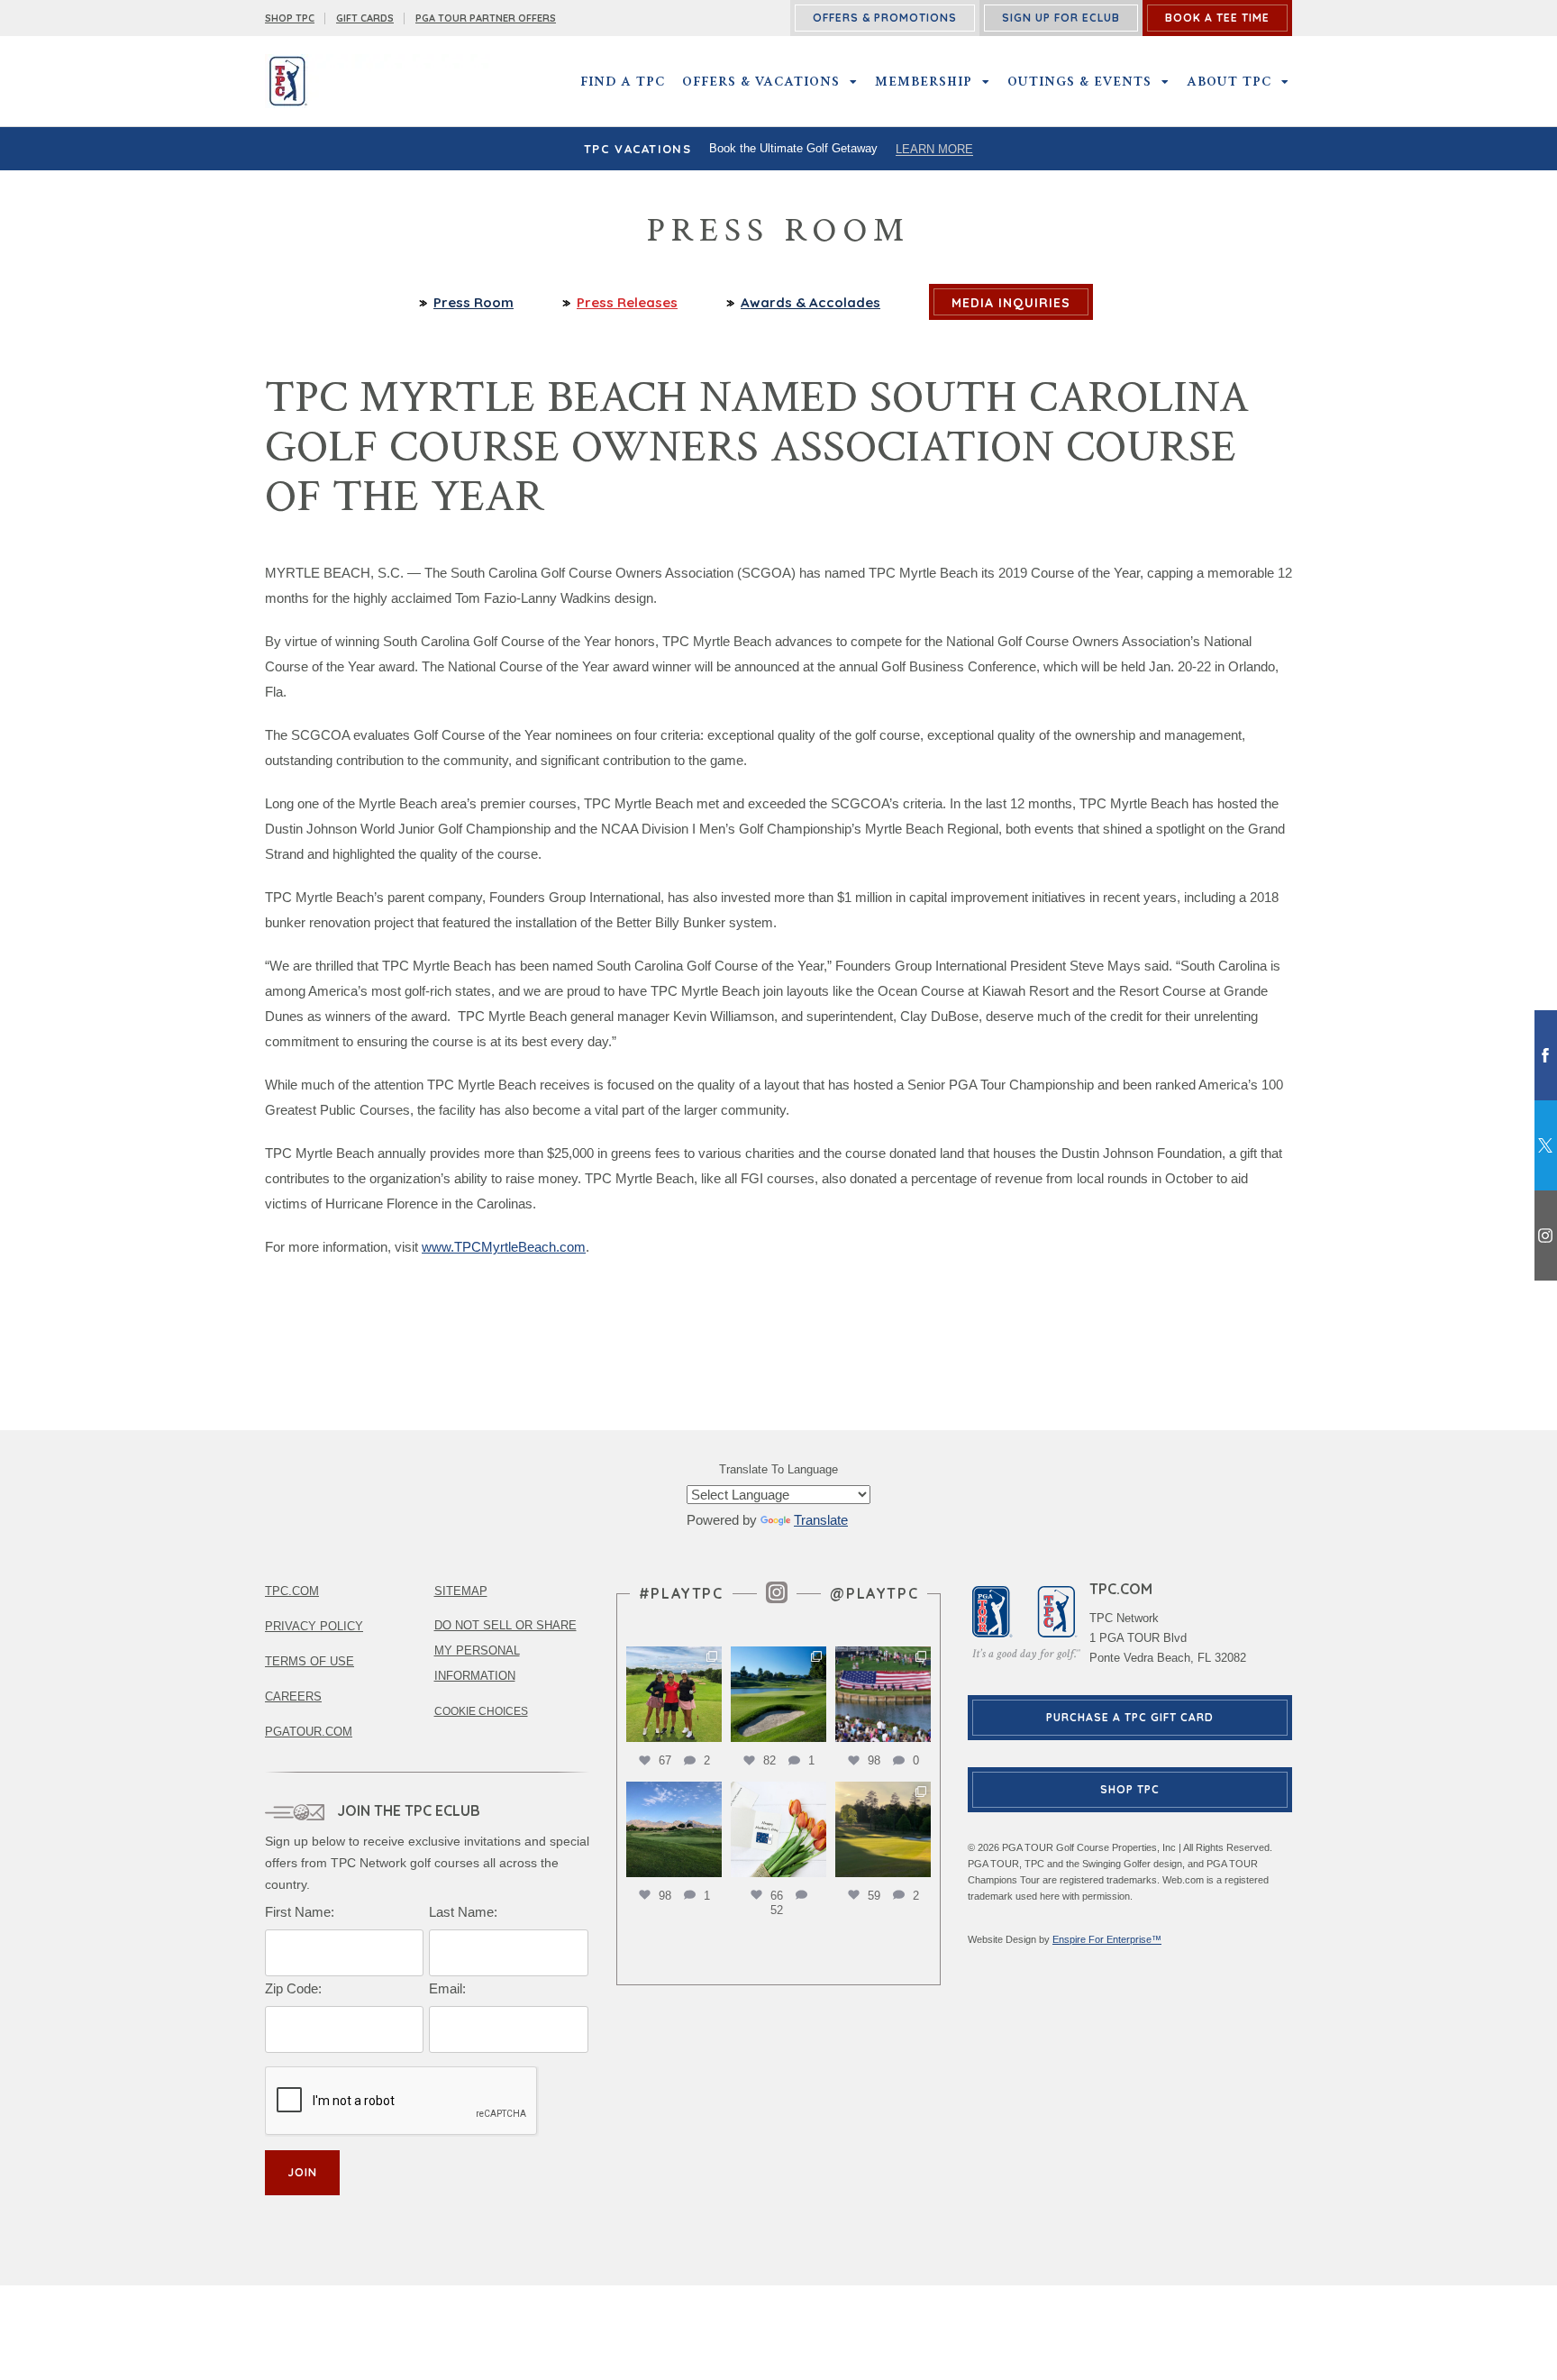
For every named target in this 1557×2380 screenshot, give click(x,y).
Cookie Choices (481, 1711)
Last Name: (463, 1912)
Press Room (473, 302)
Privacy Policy (314, 1626)
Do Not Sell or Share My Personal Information (505, 1650)
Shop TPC (1130, 1789)
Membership (924, 81)
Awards (810, 302)
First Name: (300, 1912)
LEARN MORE (934, 149)
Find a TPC (623, 81)
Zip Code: (293, 1988)
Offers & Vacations (761, 81)
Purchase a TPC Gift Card (1130, 1717)
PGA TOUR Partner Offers (486, 18)
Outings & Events (1079, 81)
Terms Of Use (310, 1661)
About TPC (1229, 81)
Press (627, 302)
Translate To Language (778, 1469)
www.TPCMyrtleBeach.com (504, 1247)
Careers (293, 1696)
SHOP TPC (290, 18)
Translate (821, 1520)
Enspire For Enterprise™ (1107, 1939)
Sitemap (461, 1591)
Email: (447, 1988)
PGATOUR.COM (309, 1732)
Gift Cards (365, 18)
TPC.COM (292, 1591)
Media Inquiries (1011, 303)
